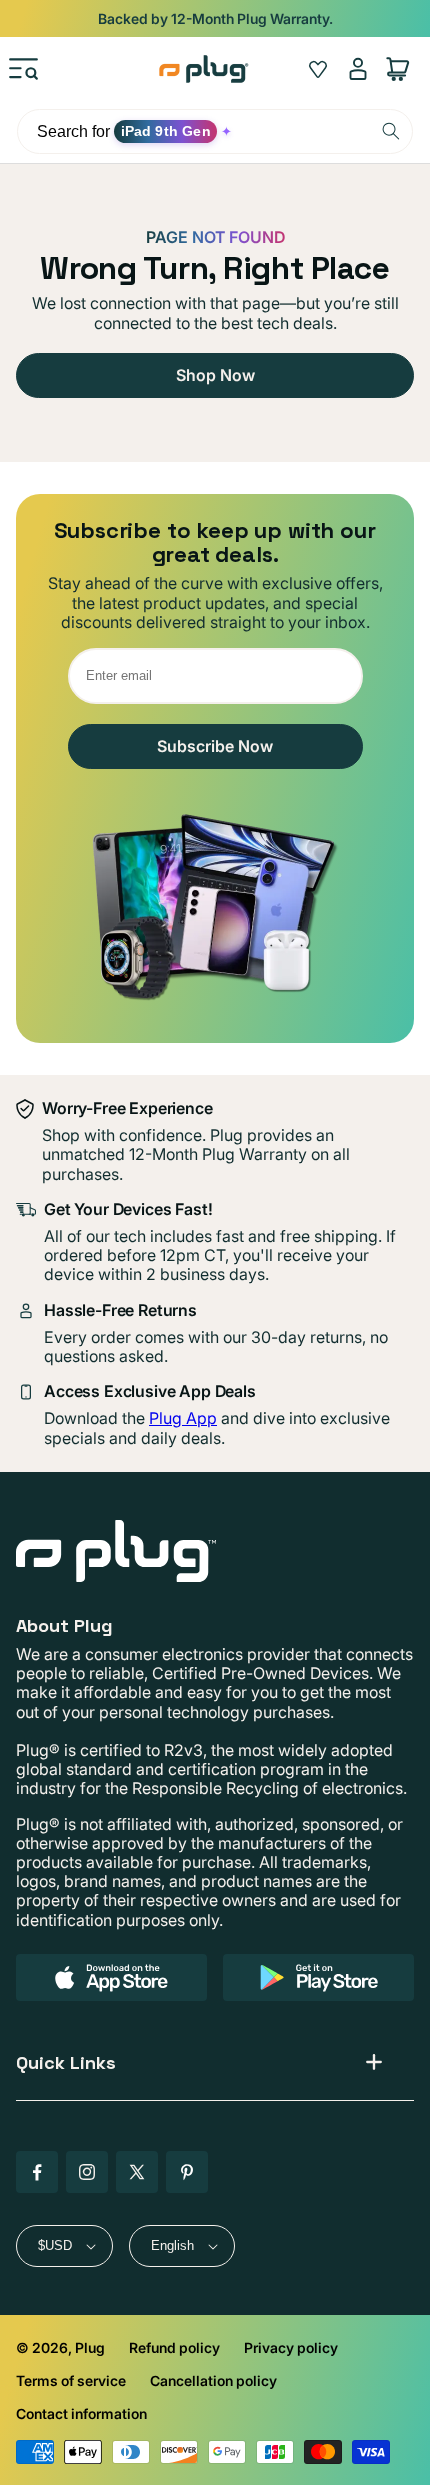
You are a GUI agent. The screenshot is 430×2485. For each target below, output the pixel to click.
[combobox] (215, 131)
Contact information (81, 2413)
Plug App (183, 1418)
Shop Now (215, 375)
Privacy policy (291, 2347)
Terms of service (71, 2380)
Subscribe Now (215, 746)
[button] (24, 69)
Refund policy (174, 2347)
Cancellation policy (213, 2380)
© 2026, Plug (60, 2347)
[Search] (391, 131)
